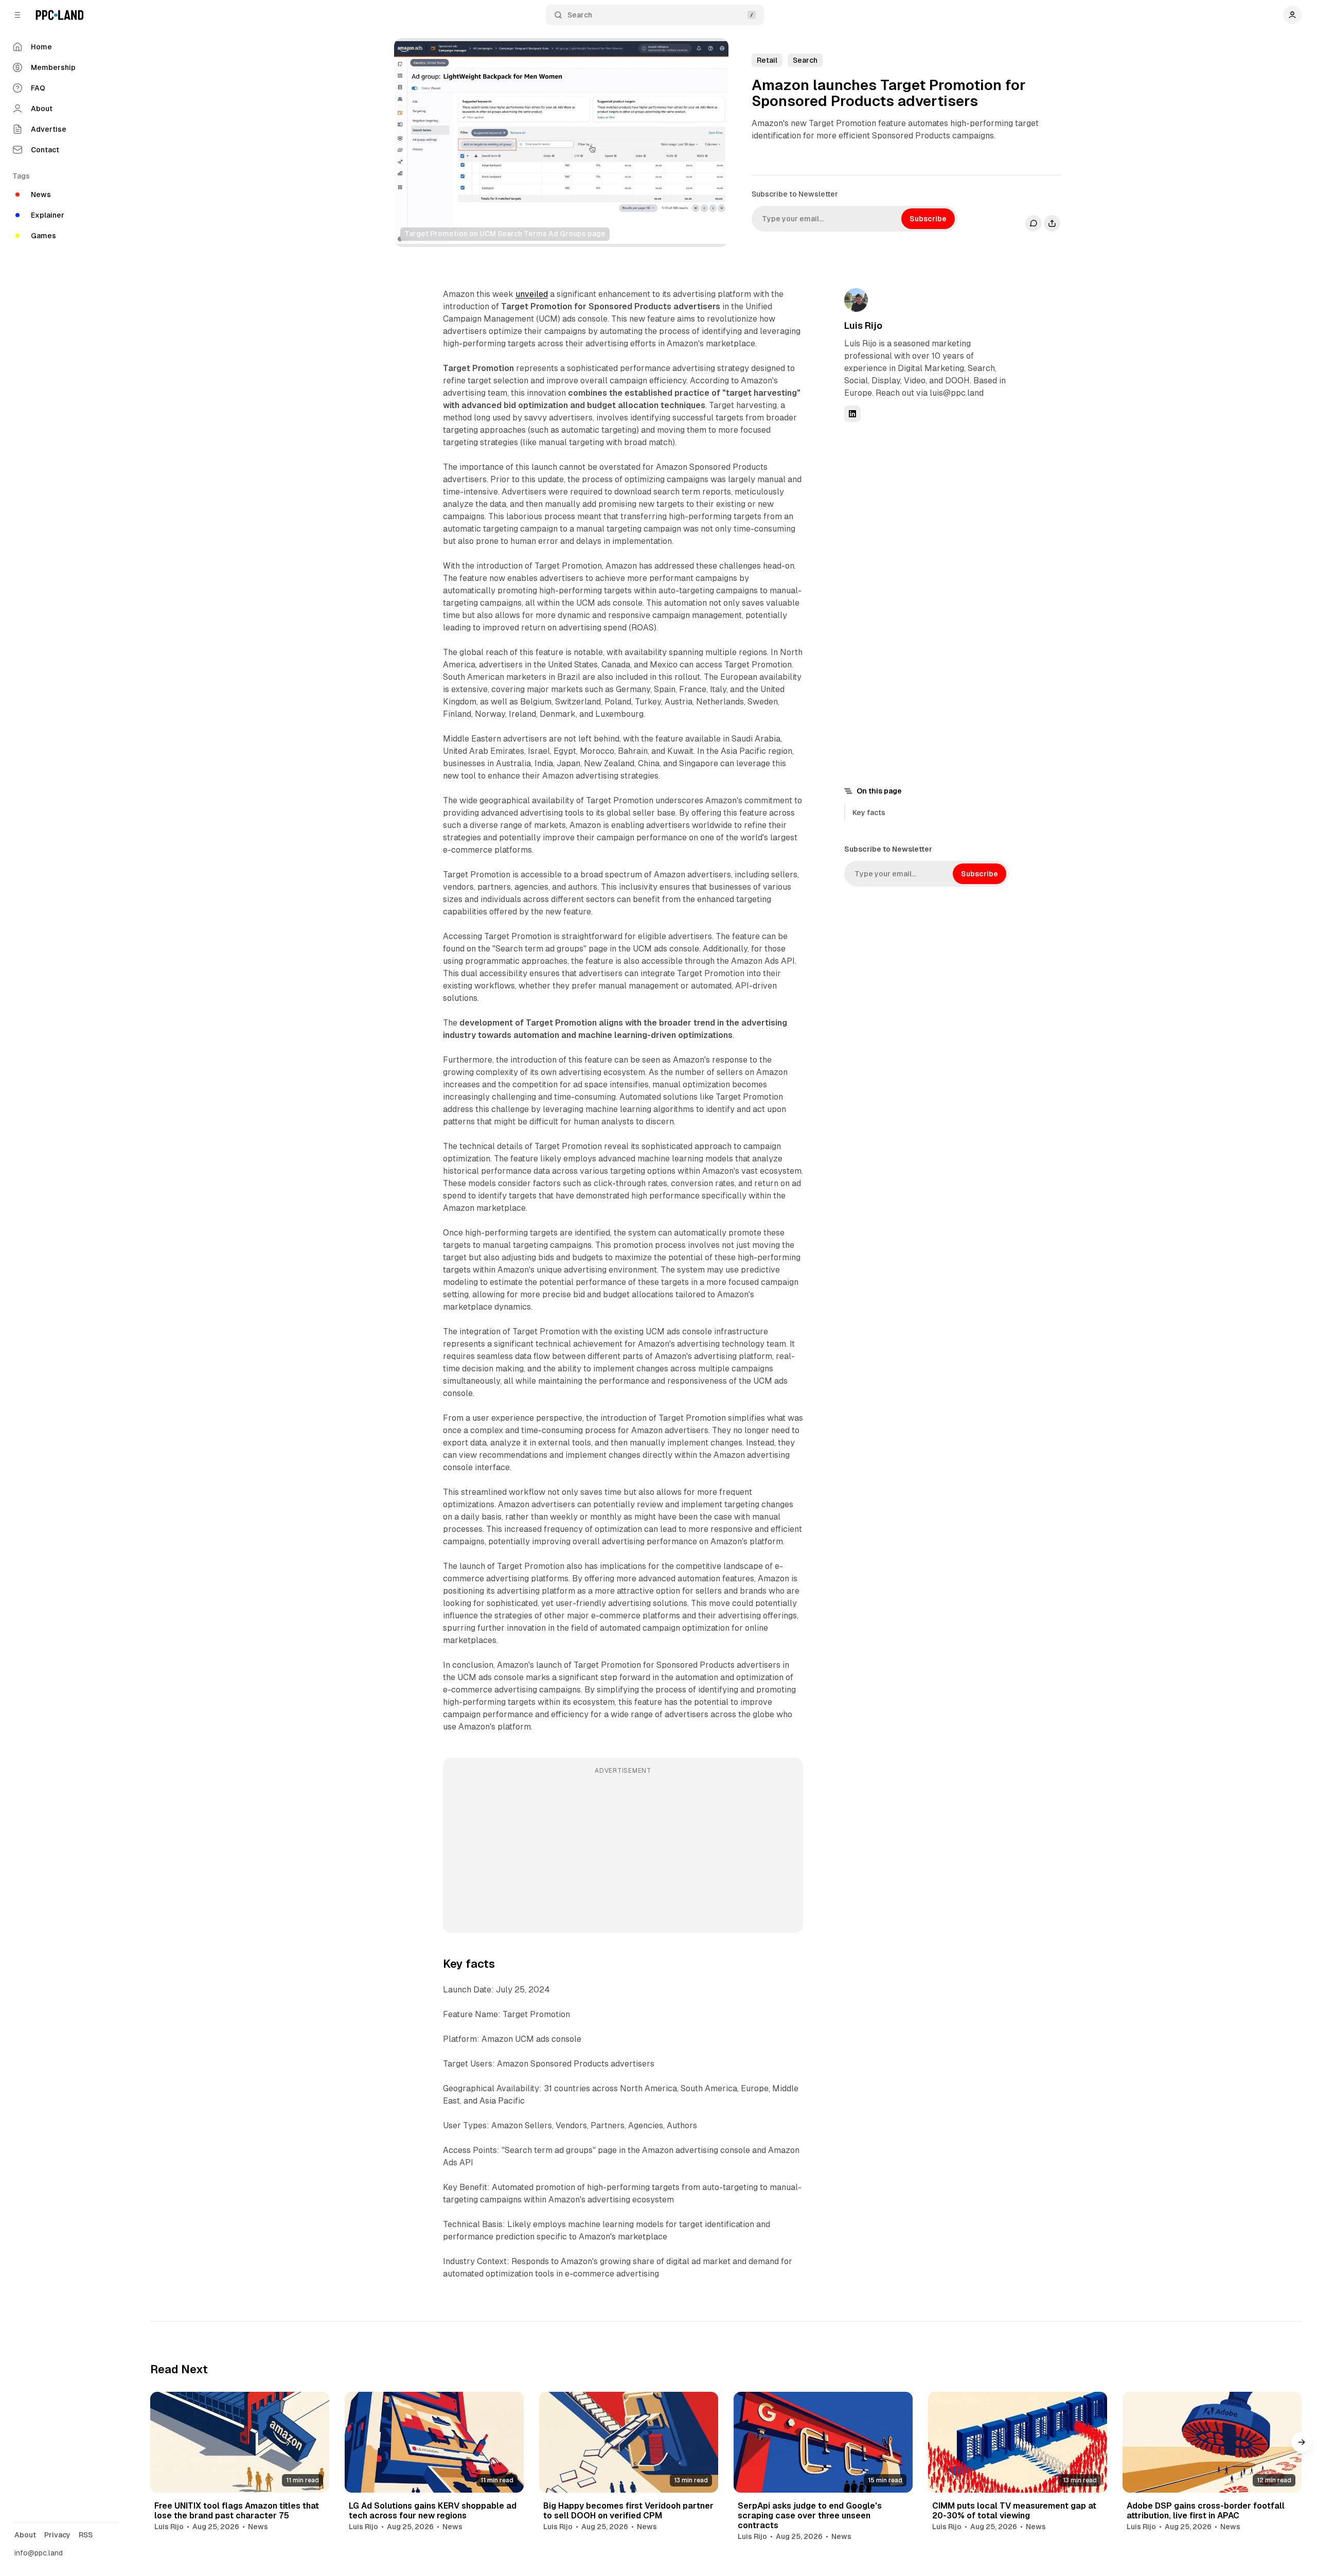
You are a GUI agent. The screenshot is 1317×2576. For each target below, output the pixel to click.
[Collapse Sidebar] (17, 15)
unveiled (532, 294)
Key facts (869, 813)
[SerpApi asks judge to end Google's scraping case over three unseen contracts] (823, 2442)
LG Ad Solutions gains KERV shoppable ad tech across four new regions (433, 2511)
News (258, 2527)
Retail (767, 60)
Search (580, 15)
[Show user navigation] (1292, 15)
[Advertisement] (623, 1852)
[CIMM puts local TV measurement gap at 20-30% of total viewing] (1018, 2442)
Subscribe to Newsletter (795, 194)
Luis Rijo (863, 325)
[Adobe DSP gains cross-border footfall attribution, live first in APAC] (1212, 2442)
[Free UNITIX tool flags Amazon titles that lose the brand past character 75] (240, 2442)
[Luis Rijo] (856, 300)
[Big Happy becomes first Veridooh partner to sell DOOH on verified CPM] (629, 2442)
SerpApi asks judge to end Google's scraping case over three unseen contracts (810, 2516)
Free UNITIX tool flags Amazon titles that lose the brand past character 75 (237, 2511)
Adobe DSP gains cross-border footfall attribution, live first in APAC (1206, 2511)
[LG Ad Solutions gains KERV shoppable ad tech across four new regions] (434, 2442)
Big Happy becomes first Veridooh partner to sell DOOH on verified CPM (628, 2511)
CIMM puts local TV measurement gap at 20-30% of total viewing (1014, 2511)
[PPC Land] (59, 15)
